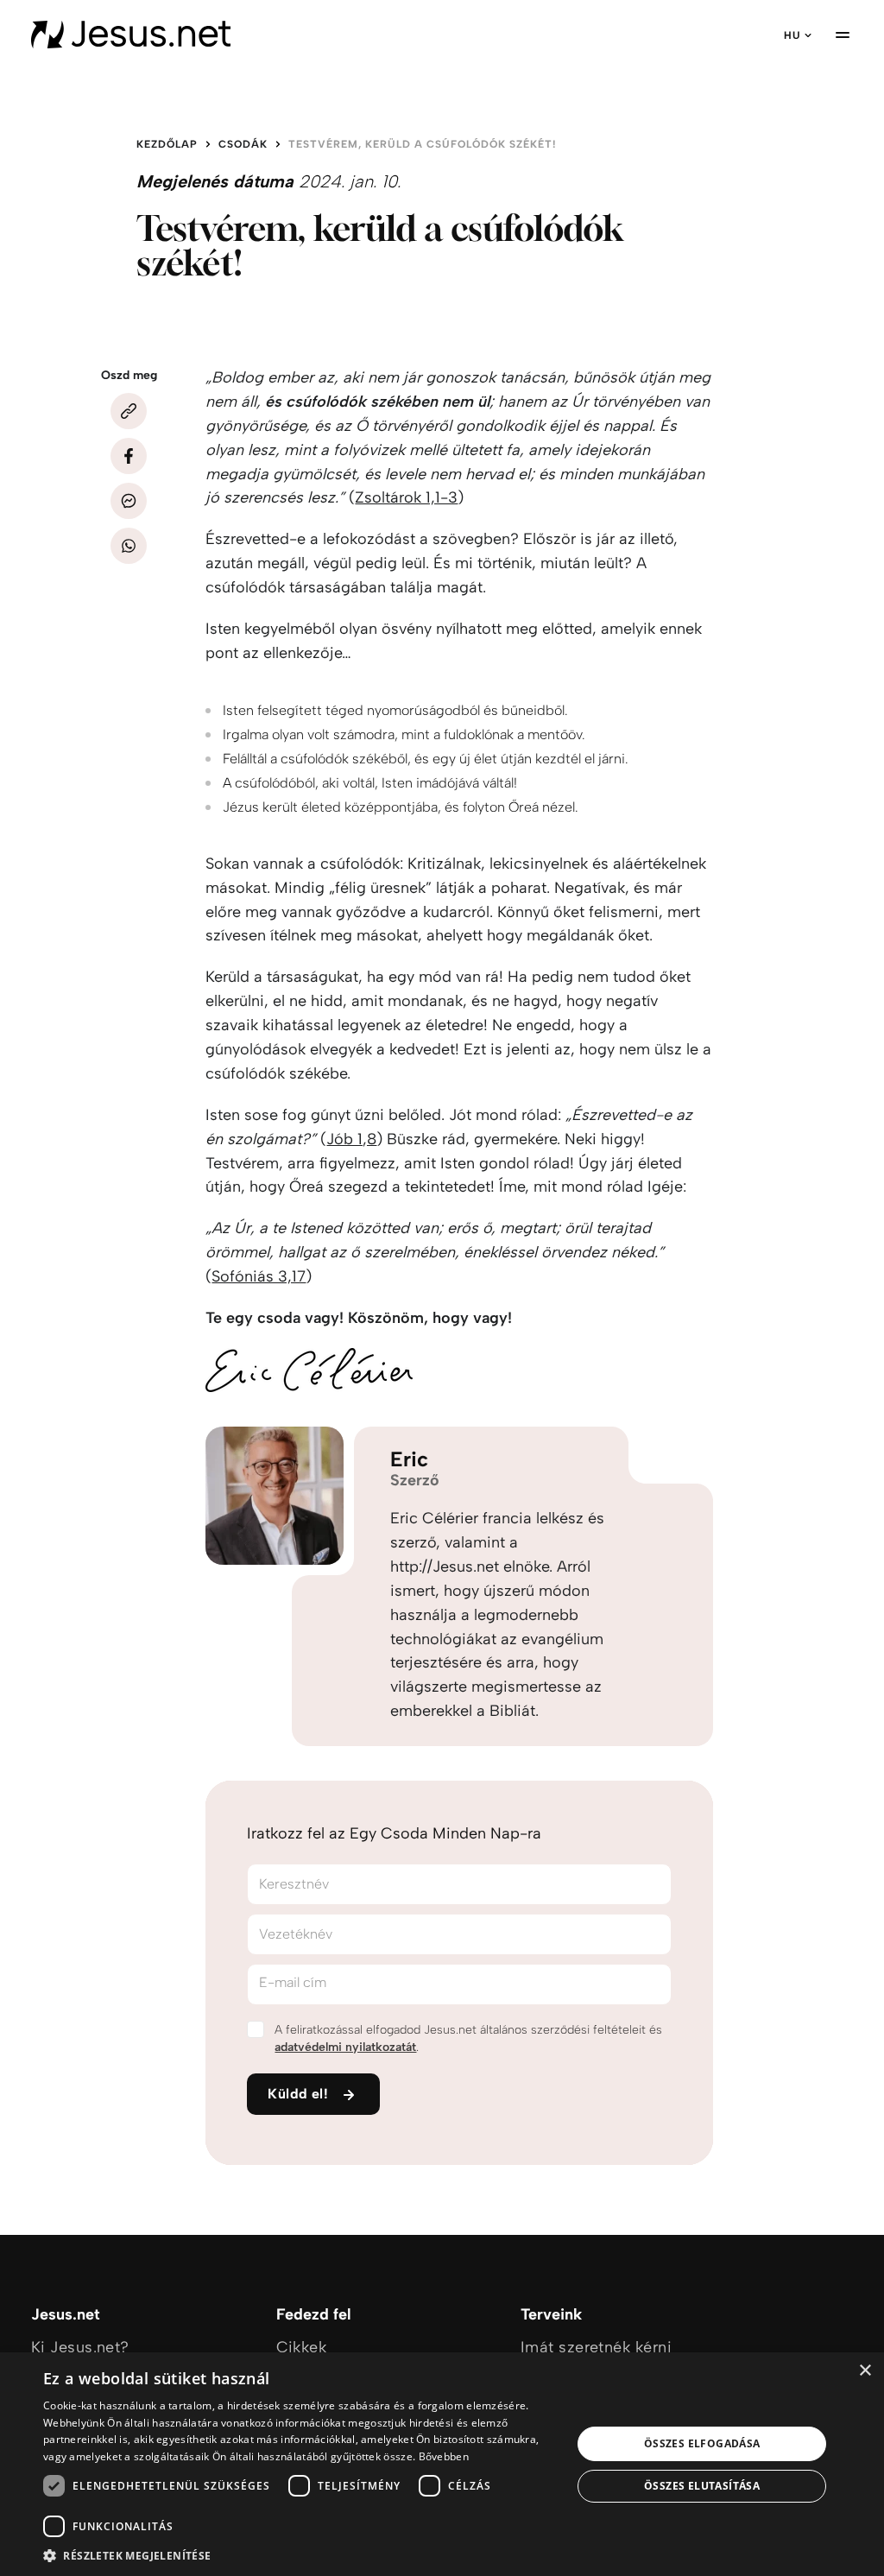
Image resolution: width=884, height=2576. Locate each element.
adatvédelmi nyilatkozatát (345, 2047)
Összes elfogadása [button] (702, 2443)
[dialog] (442, 2464)
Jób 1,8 (351, 1139)
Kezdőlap (167, 144)
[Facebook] (129, 456)
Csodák (243, 144)
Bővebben (444, 2456)
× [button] (865, 2371)
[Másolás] (129, 411)
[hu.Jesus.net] (131, 35)
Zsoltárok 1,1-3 (406, 497)
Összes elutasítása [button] (702, 2486)
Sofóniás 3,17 (259, 1276)
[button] (300, 2555)
